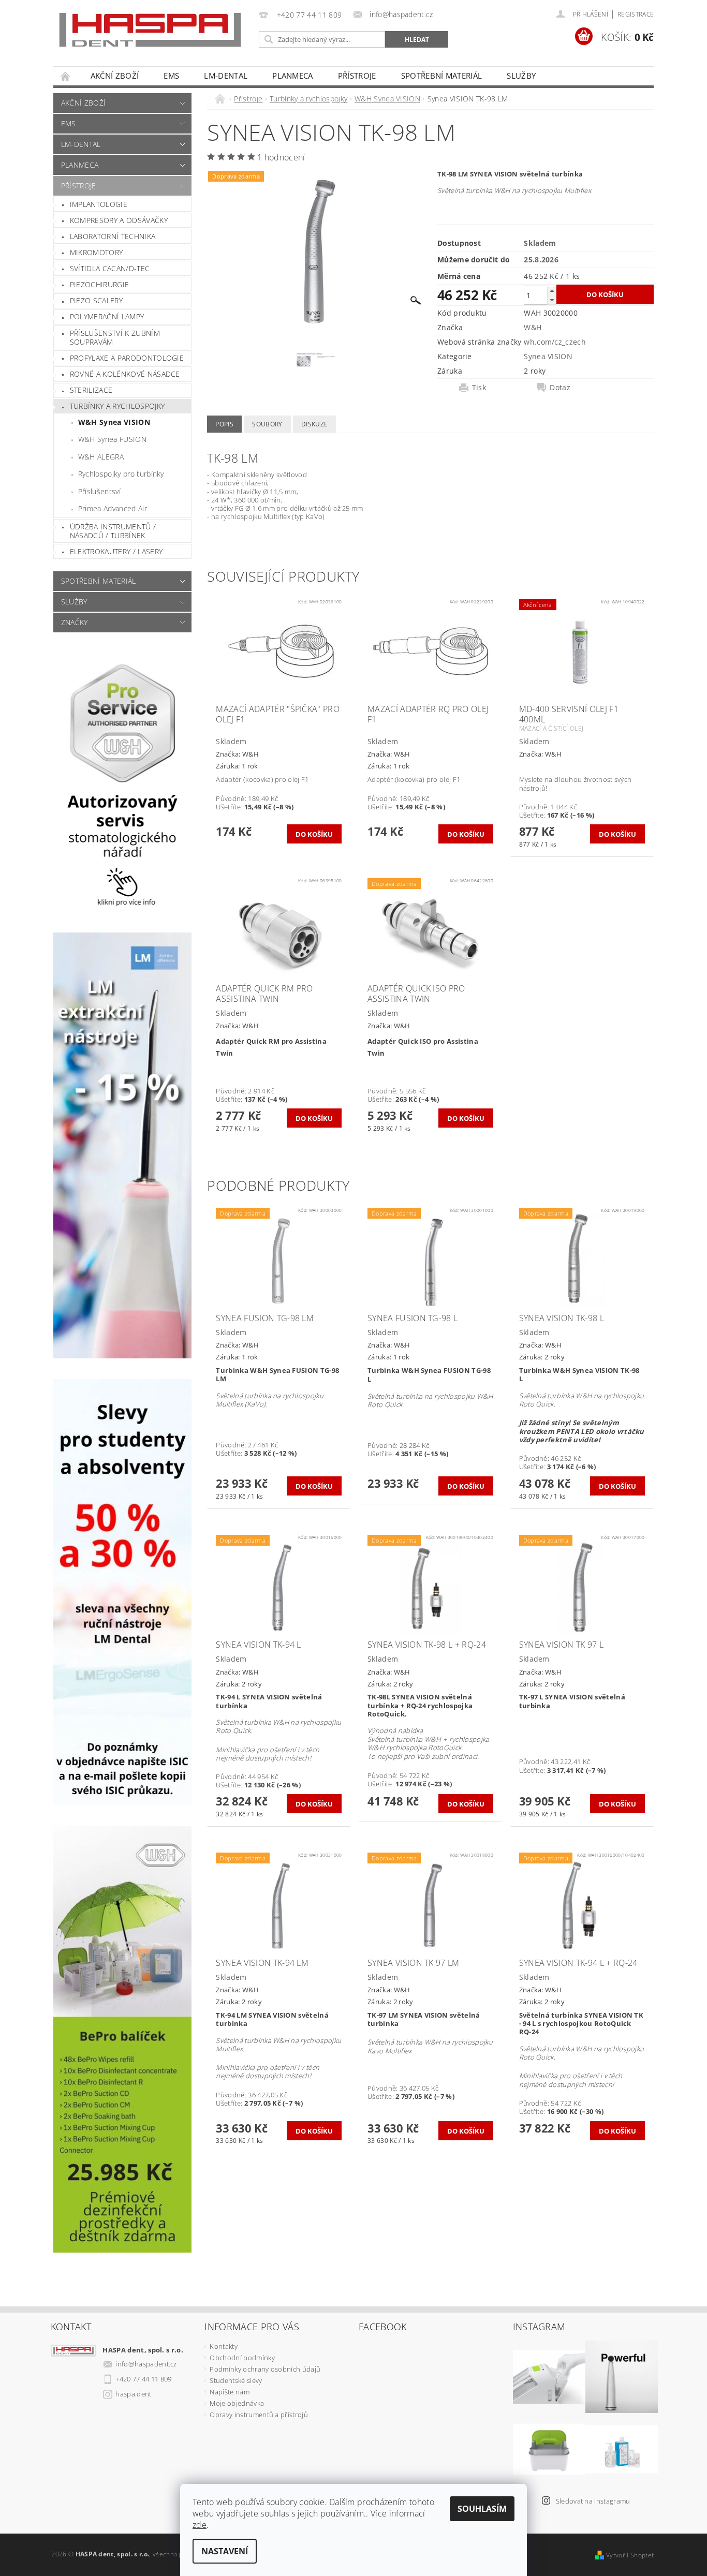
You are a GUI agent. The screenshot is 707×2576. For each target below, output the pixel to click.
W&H (533, 327)
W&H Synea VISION (114, 422)
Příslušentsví (99, 491)
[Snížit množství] (552, 300)
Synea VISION (548, 356)
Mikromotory (97, 252)
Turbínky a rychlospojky (117, 406)
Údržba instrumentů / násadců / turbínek (113, 531)
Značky (75, 622)
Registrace (636, 14)
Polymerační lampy (107, 316)
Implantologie (99, 204)
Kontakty (224, 2346)
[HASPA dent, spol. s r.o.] (150, 30)
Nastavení (225, 2551)
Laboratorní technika (113, 236)
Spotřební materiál (442, 76)
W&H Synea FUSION (112, 439)
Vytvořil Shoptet (630, 2555)
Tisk (479, 388)
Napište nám (230, 2392)
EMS (171, 76)
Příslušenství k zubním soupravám (115, 338)
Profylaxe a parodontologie (127, 358)
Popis (224, 424)
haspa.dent (133, 2394)
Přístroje (357, 76)
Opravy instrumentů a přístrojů (259, 2415)
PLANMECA (293, 76)
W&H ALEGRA (101, 457)
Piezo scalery (96, 300)
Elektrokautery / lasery (116, 551)
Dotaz (560, 388)
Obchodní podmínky (242, 2358)
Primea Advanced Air (113, 508)
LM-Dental (226, 76)
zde (200, 2525)
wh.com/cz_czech (555, 342)
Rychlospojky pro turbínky (121, 474)
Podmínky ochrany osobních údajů (265, 2369)
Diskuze (314, 424)
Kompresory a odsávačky (119, 220)
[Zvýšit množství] (552, 291)
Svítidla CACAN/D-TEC (110, 268)
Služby (521, 76)
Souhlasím (482, 2509)
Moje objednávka (237, 2403)
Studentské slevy (236, 2380)
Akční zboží (115, 76)
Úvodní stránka (66, 76)
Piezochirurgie (99, 284)
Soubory (267, 424)
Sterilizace (91, 390)
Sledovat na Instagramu (593, 2501)
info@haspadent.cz (146, 2364)
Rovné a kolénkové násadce (125, 374)
